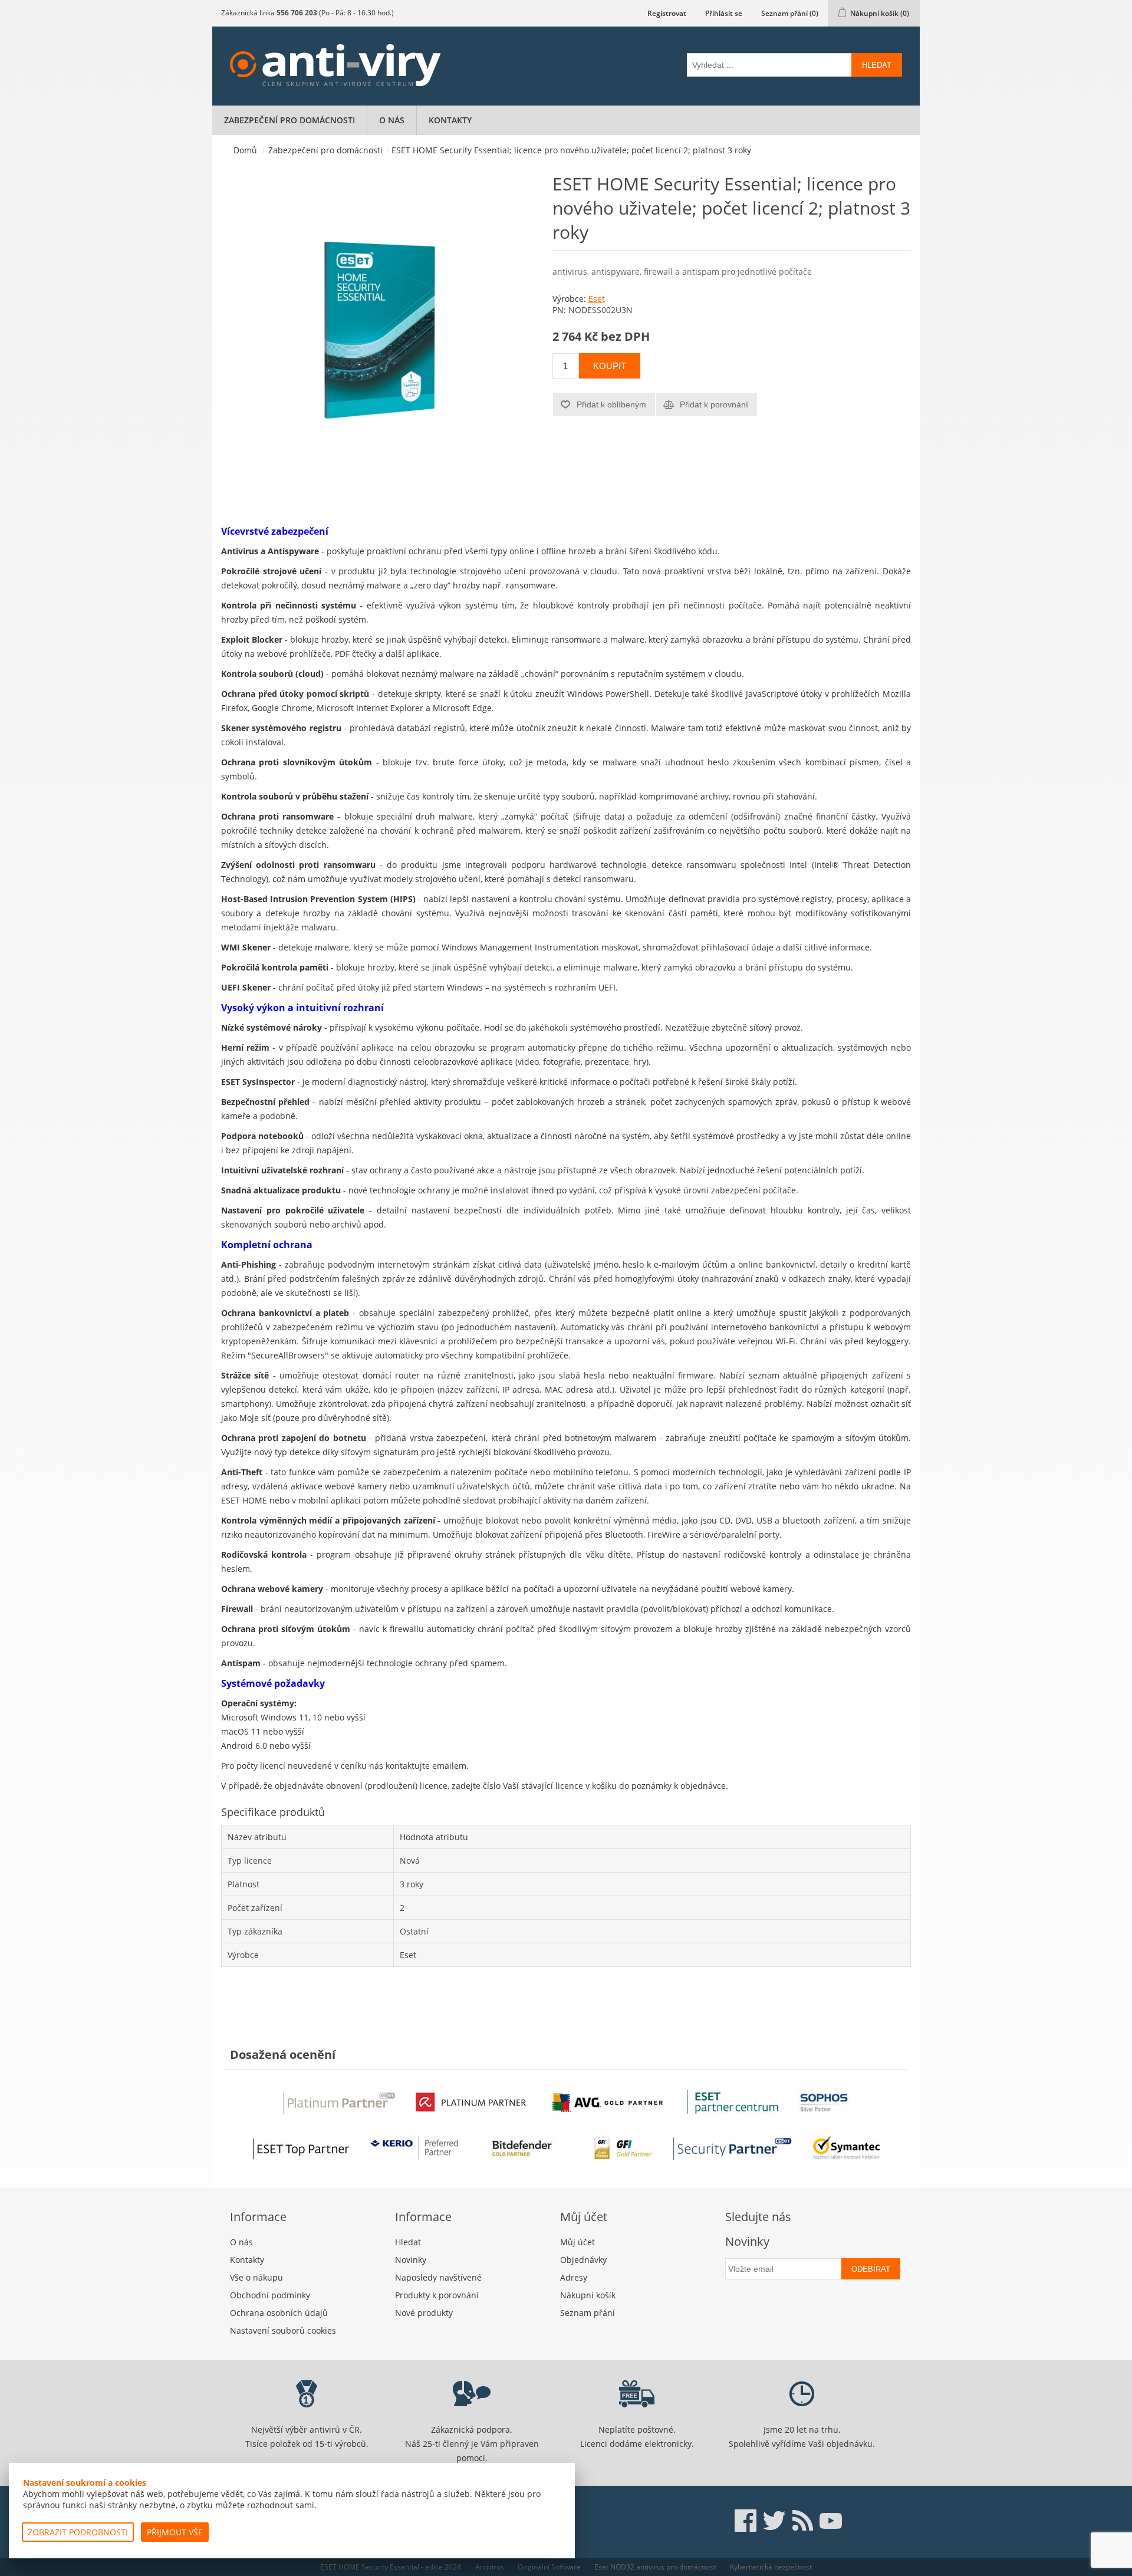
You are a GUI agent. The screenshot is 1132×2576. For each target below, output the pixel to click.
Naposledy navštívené (438, 2277)
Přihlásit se (724, 13)
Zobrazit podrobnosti (78, 2532)
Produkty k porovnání (437, 2295)
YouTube (831, 2521)
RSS (802, 2521)
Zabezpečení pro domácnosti (289, 120)
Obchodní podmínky (270, 2295)
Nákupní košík (588, 2295)
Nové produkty (424, 2313)
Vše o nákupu (256, 2277)
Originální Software (549, 2567)
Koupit (610, 366)
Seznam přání (588, 2313)
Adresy (574, 2277)
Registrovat (667, 13)
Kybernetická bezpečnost (771, 2567)
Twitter (774, 2521)
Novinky (411, 2260)
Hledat (877, 65)
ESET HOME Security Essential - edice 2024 (391, 2567)
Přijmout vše (175, 2532)
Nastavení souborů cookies (283, 2330)
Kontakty (450, 120)
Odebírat (871, 2269)
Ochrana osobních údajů (279, 2313)
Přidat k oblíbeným (611, 404)
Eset (597, 299)
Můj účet (577, 2242)
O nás (392, 120)
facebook (746, 2521)
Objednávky (583, 2260)
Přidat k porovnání (714, 404)
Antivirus (490, 2567)
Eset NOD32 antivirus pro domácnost (655, 2567)
